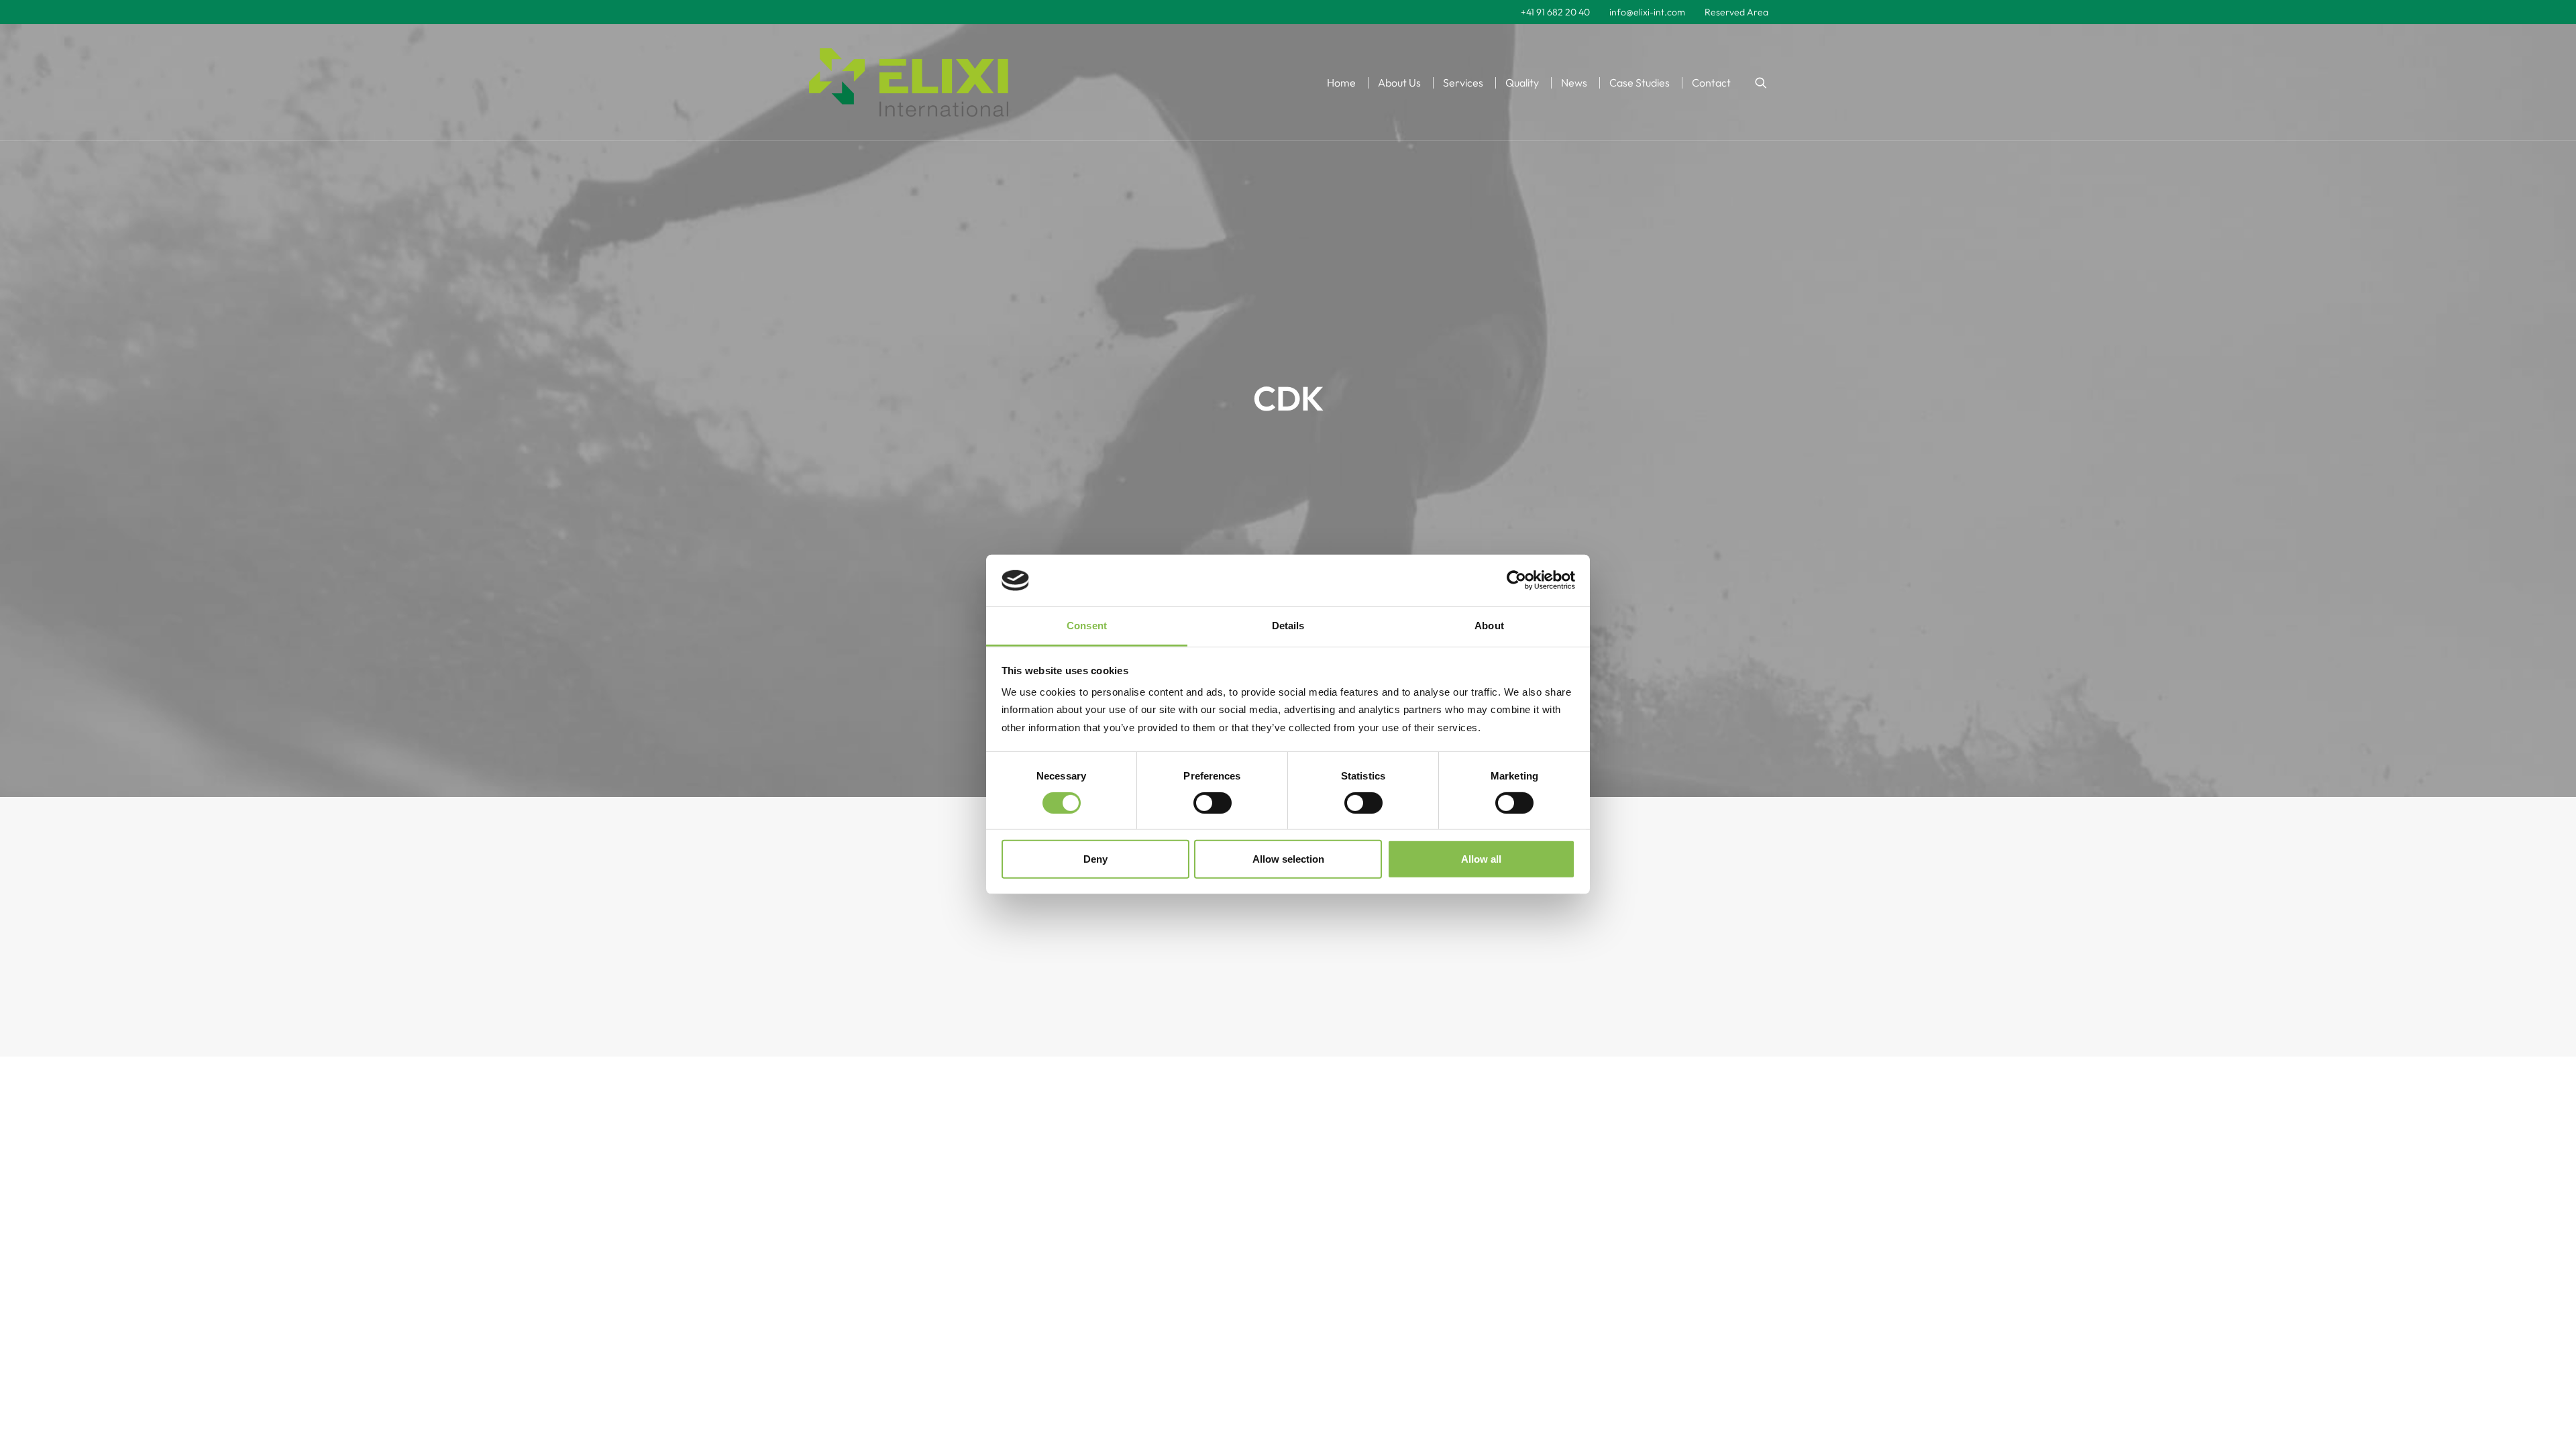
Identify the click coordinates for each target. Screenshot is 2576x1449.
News (1574, 83)
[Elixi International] (909, 83)
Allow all (1481, 859)
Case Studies (1640, 83)
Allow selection (1288, 859)
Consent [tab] (1087, 626)
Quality (1522, 83)
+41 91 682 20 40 (1555, 12)
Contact (1711, 83)
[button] (1761, 83)
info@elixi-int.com (1647, 12)
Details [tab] (1288, 626)
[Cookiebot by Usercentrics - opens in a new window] (1516, 580)
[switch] (1213, 803)
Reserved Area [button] (1736, 12)
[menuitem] (1555, 12)
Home (1341, 83)
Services (1463, 83)
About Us (1399, 83)
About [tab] (1489, 626)
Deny (1095, 859)
